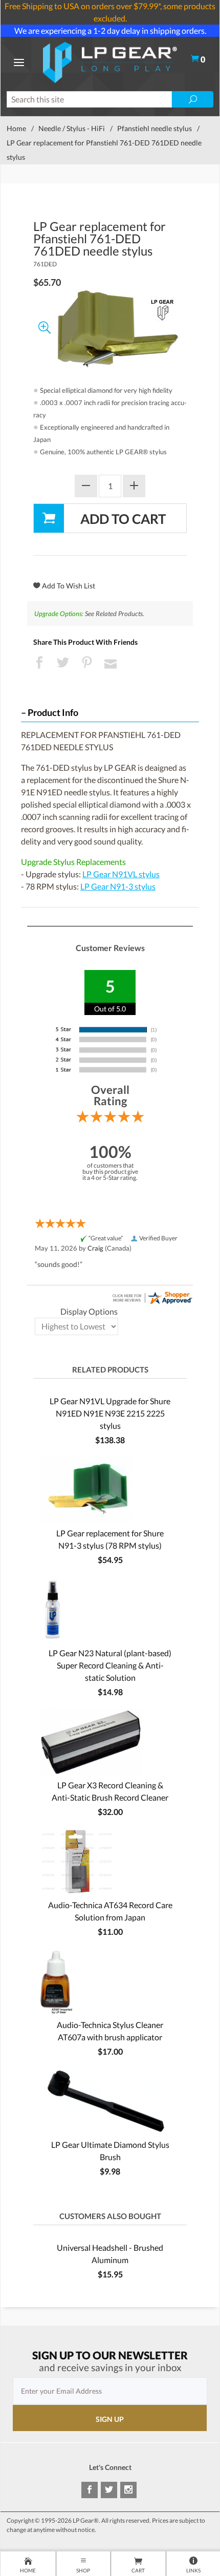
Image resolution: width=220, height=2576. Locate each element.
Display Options (89, 1311)
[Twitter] (109, 2490)
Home (16, 128)
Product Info (53, 713)
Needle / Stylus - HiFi (72, 128)
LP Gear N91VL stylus (121, 874)
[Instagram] (128, 2490)
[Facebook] (90, 2490)
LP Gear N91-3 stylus (118, 886)
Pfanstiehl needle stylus (155, 128)
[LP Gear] (110, 61)
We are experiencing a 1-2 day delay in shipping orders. (110, 30)
